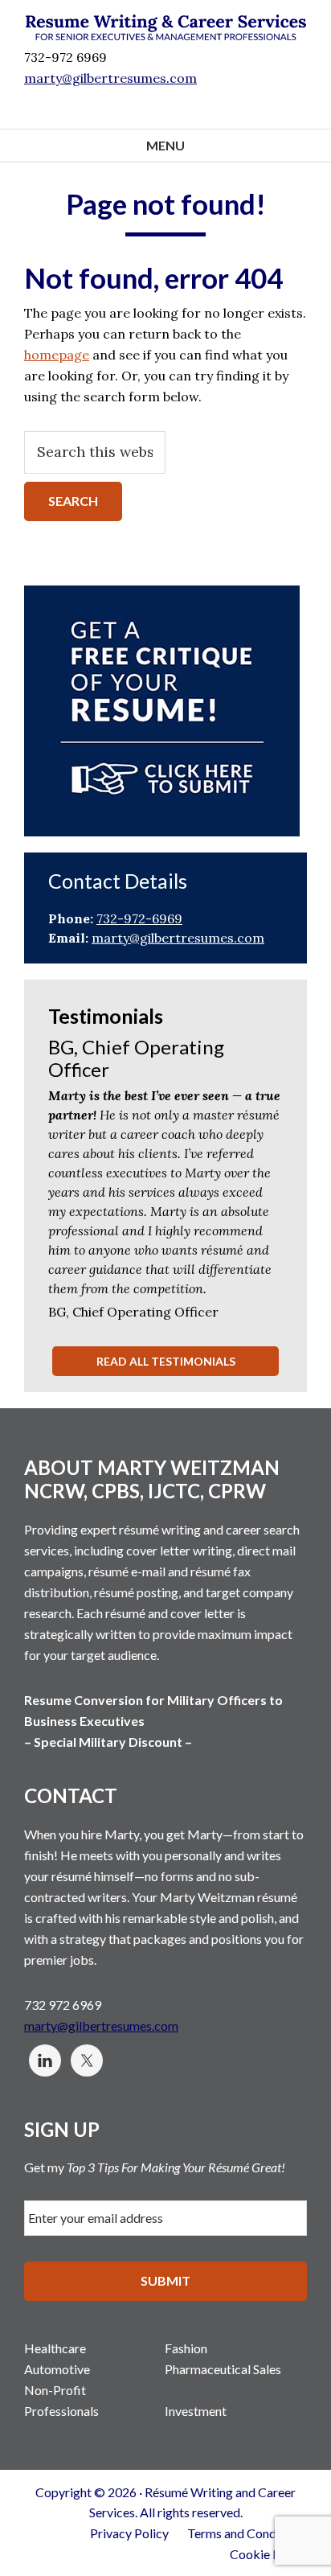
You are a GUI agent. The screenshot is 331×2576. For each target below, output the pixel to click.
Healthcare (55, 2348)
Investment (196, 2411)
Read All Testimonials (166, 1361)
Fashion (186, 2348)
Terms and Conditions (247, 2533)
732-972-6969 (139, 918)
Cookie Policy (268, 2554)
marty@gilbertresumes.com (178, 938)
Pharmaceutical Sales (223, 2369)
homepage (57, 355)
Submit (165, 2280)
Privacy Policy (129, 2533)
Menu (165, 145)
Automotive (57, 2369)
